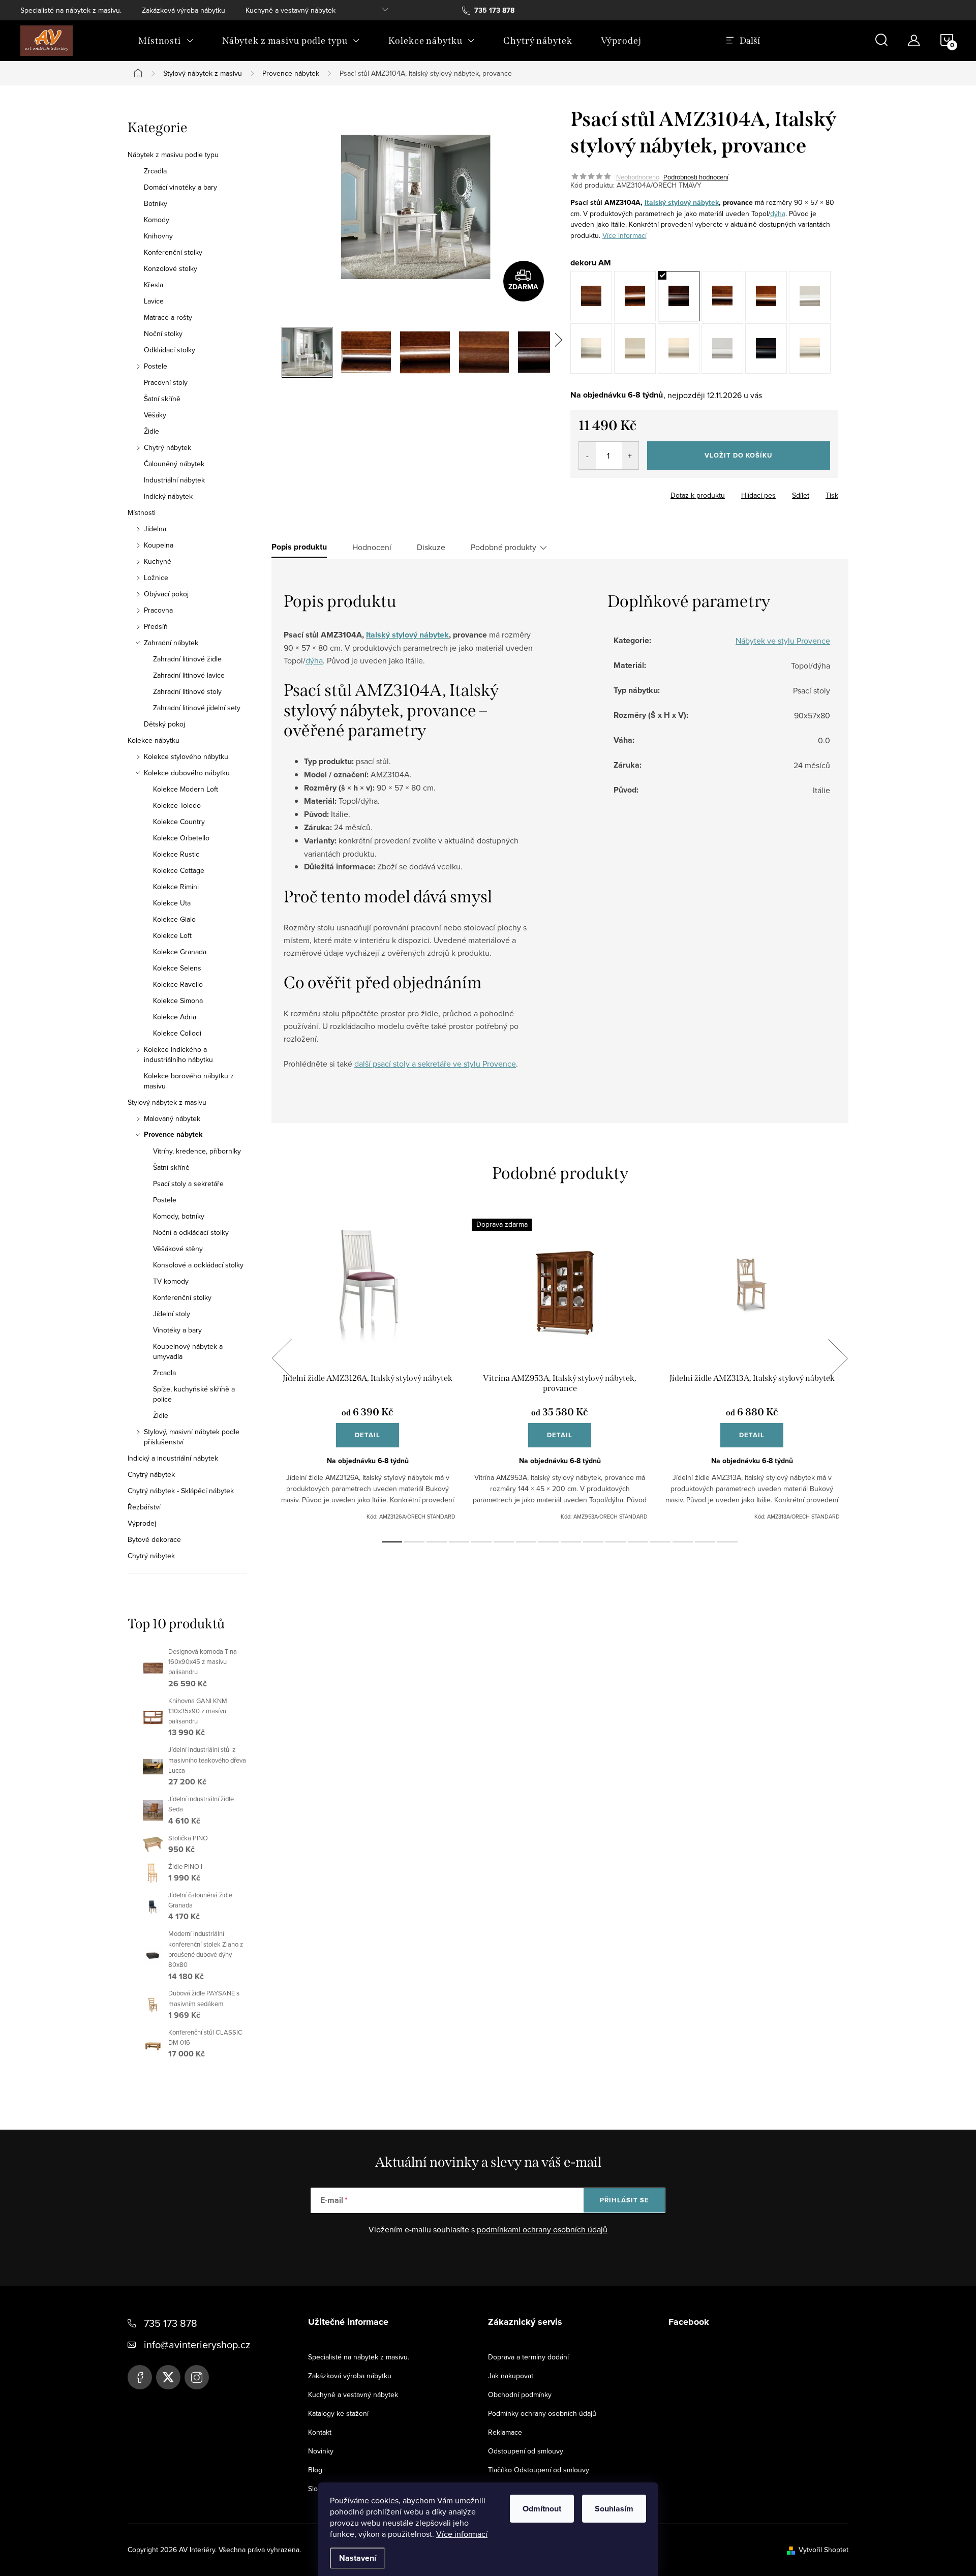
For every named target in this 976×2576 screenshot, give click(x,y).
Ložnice (156, 578)
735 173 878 (171, 2323)
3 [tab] (437, 1542)
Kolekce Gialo (174, 919)
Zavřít (627, 492)
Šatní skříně (162, 399)
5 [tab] (481, 1542)
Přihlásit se (624, 2200)
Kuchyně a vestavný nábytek (291, 10)
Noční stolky (163, 334)
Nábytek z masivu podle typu (173, 155)
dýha (778, 214)
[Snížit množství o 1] (587, 456)
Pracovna (158, 610)
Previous (282, 1358)
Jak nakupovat (511, 2376)
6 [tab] (504, 1542)
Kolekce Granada (180, 952)
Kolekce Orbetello (181, 838)
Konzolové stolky (171, 268)
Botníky (156, 203)
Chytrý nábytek (167, 447)
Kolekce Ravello (178, 984)
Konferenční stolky (173, 252)
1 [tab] (392, 1542)
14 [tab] (683, 1542)
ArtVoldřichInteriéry (140, 2377)
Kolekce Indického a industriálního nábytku (178, 1054)
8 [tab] (548, 1542)
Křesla (154, 285)
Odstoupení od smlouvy (526, 2451)
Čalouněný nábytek (174, 464)
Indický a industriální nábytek (173, 1458)
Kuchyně (158, 561)
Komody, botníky (179, 1216)
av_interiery (197, 2377)
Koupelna (159, 545)
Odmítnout (542, 2509)
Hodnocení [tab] (372, 547)
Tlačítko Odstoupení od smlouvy (539, 2470)
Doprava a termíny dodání (528, 2357)
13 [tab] (660, 1542)
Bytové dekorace (154, 1539)
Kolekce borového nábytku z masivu (189, 1081)
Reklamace (505, 2432)
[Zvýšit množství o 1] (630, 456)
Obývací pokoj (166, 594)
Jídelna (155, 529)
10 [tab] (593, 1542)
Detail (368, 1435)
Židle (151, 431)
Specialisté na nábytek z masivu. (71, 10)
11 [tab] (616, 1542)
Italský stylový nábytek (682, 203)
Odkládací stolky (170, 350)
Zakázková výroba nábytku (184, 10)
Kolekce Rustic (176, 854)
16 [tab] (727, 1542)
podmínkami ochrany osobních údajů (542, 2229)
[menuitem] (166, 41)
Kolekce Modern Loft (186, 789)
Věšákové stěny (178, 1249)
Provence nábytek (173, 1135)
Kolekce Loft (172, 935)
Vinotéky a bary (177, 1330)
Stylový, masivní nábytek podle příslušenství (192, 1437)
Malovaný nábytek (172, 1118)
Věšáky (155, 415)
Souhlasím (614, 2509)
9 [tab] (571, 1542)
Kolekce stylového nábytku (186, 756)
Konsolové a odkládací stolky (198, 1265)
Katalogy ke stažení (338, 2413)
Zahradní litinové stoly (187, 691)
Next (838, 1358)
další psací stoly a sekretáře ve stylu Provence (435, 1064)
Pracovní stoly (166, 382)
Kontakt (320, 2432)
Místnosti (142, 512)
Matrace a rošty (168, 317)
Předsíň (156, 626)
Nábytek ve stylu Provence (783, 641)
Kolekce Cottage (179, 870)
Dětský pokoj (164, 724)
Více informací (462, 2534)
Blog (315, 2470)
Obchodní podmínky (520, 2395)
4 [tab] (459, 1542)
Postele (156, 366)
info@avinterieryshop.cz (197, 2344)
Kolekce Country (179, 822)
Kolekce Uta (172, 903)
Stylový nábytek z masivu (167, 1102)
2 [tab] (414, 1542)
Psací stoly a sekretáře (188, 1184)
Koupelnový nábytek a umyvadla (188, 1351)
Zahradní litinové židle (187, 659)
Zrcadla (155, 171)
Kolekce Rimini (176, 887)
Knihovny (158, 236)
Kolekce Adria (175, 1017)
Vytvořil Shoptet (823, 2550)
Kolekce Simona (178, 1001)
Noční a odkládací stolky (191, 1232)
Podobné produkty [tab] (504, 547)
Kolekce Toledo (177, 805)
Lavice (154, 301)
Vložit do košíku (738, 455)
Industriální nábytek (174, 480)
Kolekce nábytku (154, 740)
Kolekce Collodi (177, 1033)
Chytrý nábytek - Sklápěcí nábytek (181, 1491)
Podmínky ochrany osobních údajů (542, 2413)
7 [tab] (526, 1542)
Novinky (321, 2451)
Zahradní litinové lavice (189, 675)
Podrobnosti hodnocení (696, 177)
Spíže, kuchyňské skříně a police (194, 1394)
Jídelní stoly (172, 1314)
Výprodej (142, 1523)
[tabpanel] (368, 1370)
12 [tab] (638, 1542)
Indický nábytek (168, 496)
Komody (157, 220)
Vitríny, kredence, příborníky (197, 1151)
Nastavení (358, 2558)
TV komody (171, 1281)
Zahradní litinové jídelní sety (197, 708)
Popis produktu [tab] (299, 547)
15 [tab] (705, 1542)
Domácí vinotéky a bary (180, 187)
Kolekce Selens (177, 968)
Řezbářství (144, 1507)
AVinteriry (168, 2377)
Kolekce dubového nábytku (187, 773)
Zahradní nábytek (171, 643)
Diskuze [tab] (431, 547)
